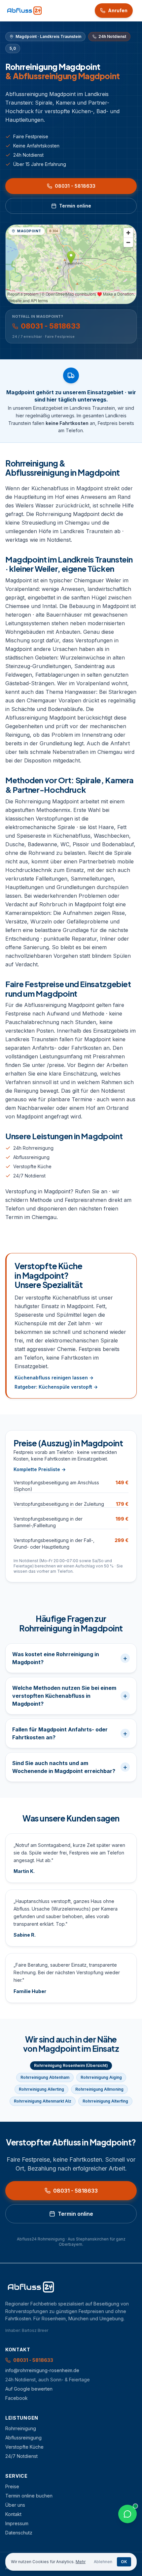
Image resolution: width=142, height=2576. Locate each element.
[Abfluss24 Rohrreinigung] (24, 11)
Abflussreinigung (31, 1157)
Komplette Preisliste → (40, 1469)
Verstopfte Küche (32, 1166)
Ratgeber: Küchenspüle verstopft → (56, 1387)
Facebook (17, 2398)
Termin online (75, 206)
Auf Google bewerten (29, 2389)
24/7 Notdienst (29, 1176)
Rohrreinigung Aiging (101, 2077)
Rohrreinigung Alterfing (105, 2101)
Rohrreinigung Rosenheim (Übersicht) (71, 2065)
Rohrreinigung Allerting (41, 2089)
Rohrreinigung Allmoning (99, 2089)
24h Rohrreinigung (33, 1148)
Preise (12, 2486)
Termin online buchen (29, 2496)
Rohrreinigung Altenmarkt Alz (43, 2101)
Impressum (17, 2523)
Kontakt (13, 2514)
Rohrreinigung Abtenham (45, 2077)
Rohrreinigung (21, 2428)
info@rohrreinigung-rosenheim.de (42, 2370)
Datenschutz (19, 2533)
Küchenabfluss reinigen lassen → (54, 1378)
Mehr (81, 2562)
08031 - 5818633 (75, 186)
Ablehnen (103, 2562)
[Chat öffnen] (127, 2514)
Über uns (15, 2505)
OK (124, 2562)
